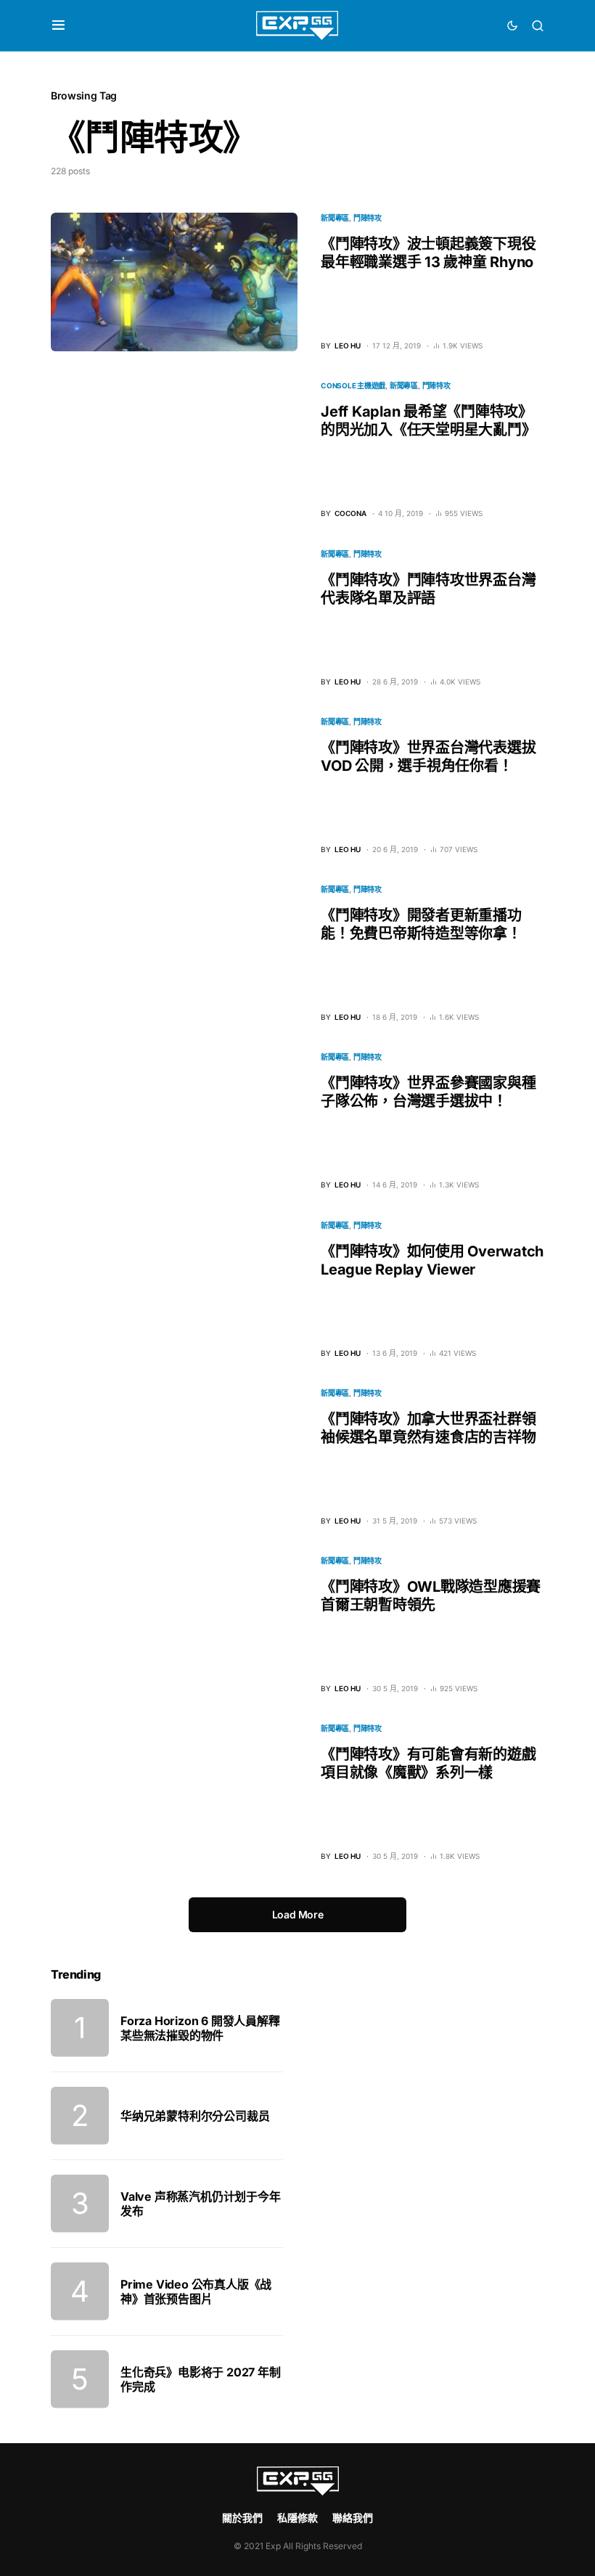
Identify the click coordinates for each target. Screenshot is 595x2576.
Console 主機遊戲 (353, 385)
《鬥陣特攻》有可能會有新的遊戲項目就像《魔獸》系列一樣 (428, 1763)
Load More (298, 1914)
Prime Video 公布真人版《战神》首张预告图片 (196, 2291)
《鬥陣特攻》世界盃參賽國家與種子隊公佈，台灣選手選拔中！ (428, 1092)
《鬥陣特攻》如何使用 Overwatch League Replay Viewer (432, 1260)
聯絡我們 (353, 2518)
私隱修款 (297, 2518)
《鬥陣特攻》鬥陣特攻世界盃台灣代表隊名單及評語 (428, 589)
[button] (58, 25)
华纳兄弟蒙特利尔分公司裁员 (195, 2116)
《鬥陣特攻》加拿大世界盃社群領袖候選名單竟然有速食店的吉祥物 (428, 1428)
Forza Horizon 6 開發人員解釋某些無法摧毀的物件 (200, 2028)
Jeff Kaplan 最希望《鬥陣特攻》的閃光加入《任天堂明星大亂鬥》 (428, 421)
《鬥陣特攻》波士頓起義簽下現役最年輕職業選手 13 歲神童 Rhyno (428, 253)
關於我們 (242, 2518)
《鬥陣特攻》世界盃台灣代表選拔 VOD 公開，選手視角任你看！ (428, 757)
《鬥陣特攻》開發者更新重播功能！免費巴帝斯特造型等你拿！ (421, 924)
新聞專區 (335, 218)
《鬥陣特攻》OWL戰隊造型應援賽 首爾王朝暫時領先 (431, 1596)
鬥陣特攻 (368, 218)
